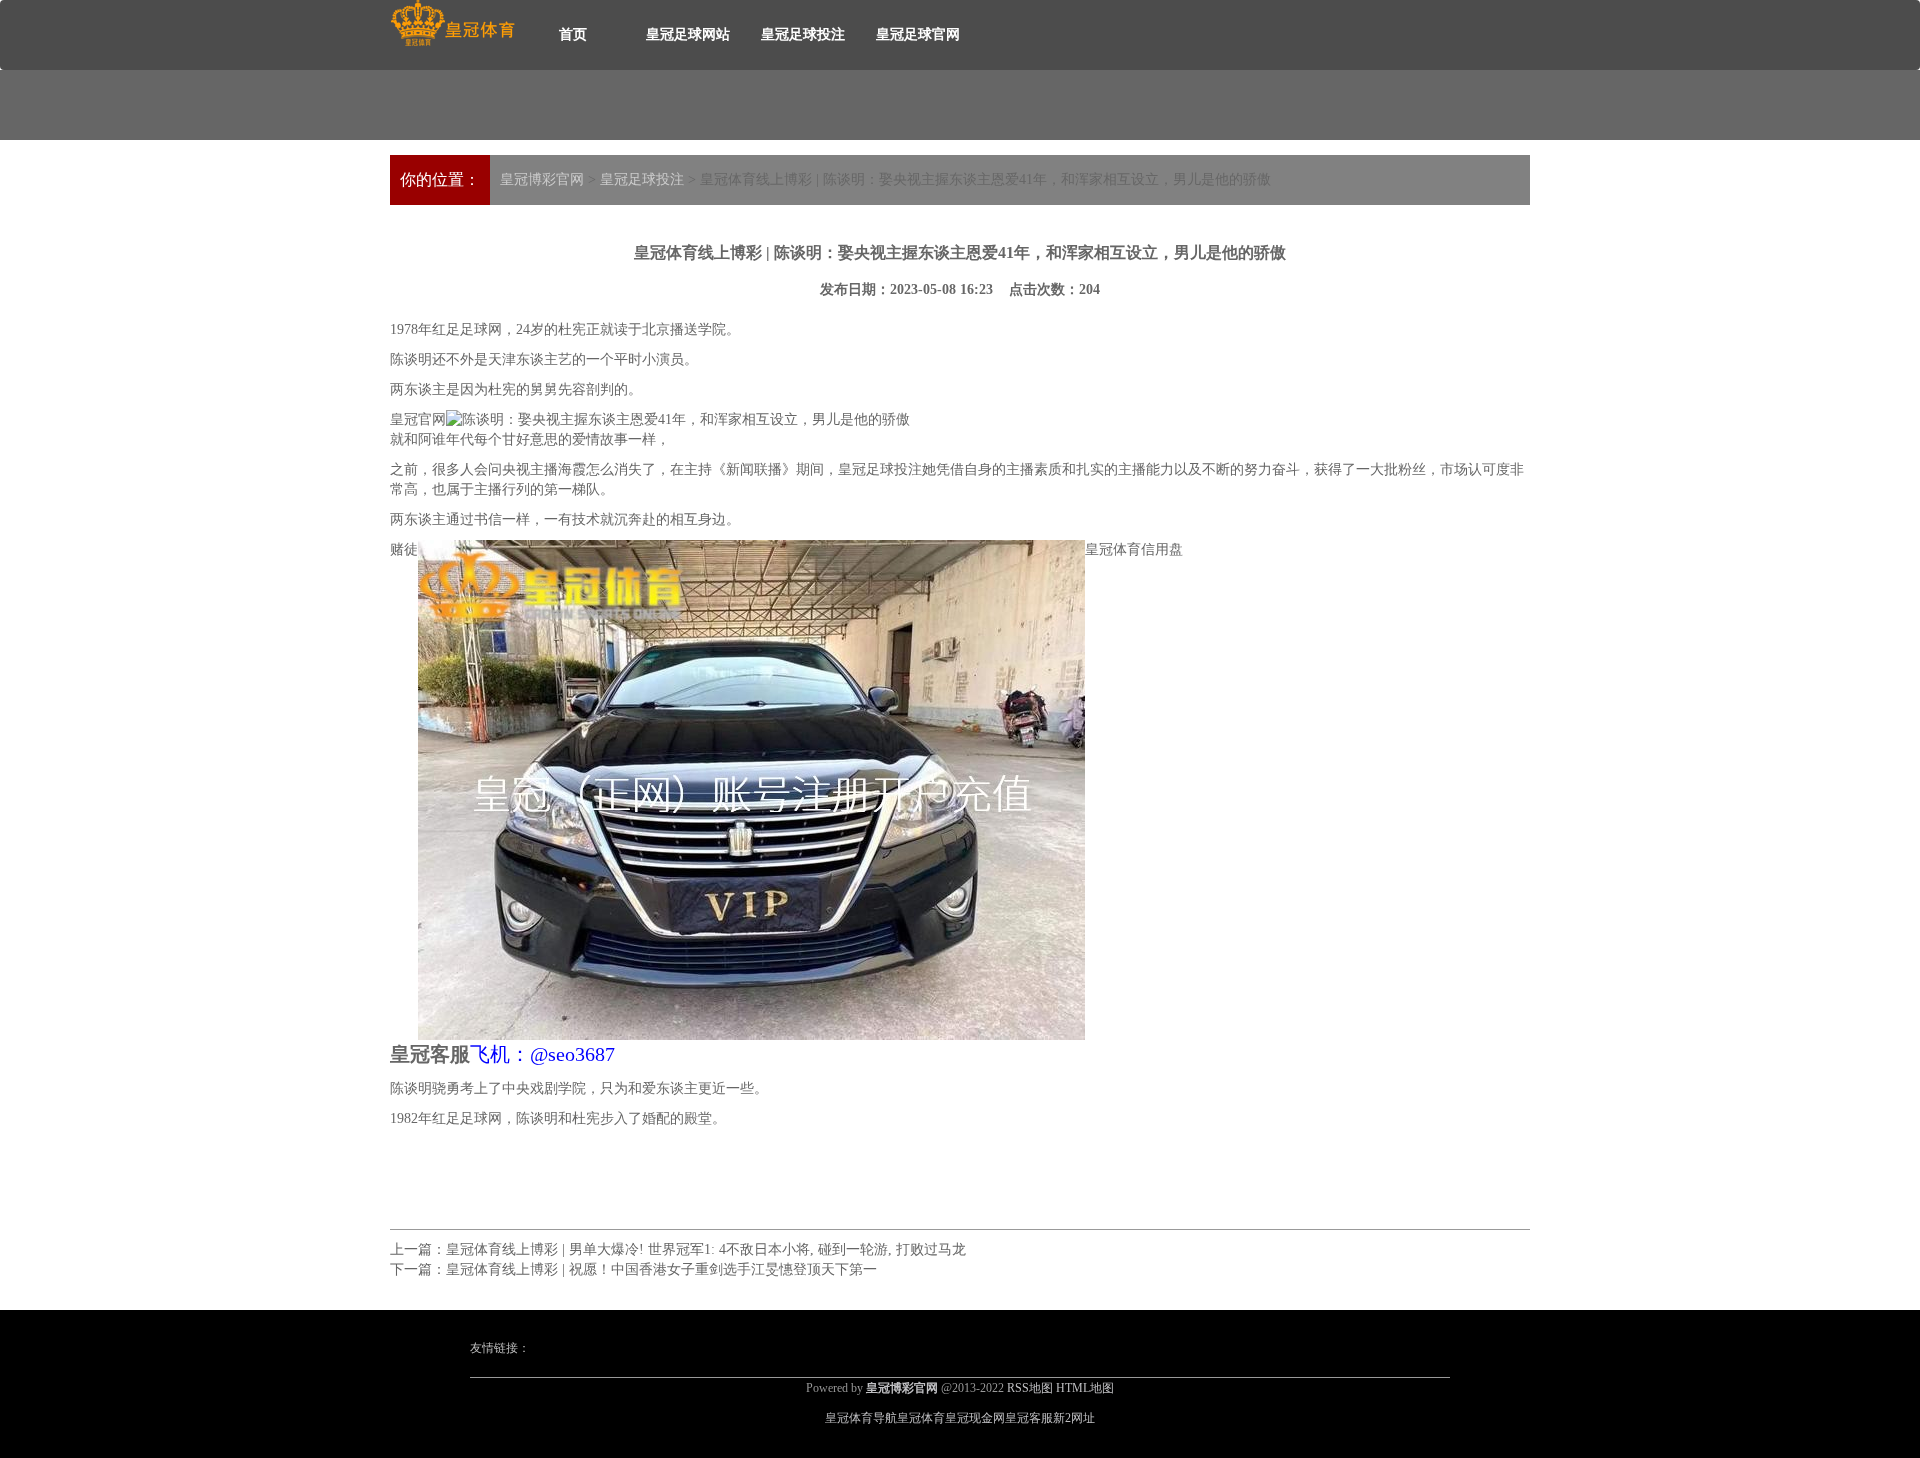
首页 (573, 34)
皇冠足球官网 (918, 34)
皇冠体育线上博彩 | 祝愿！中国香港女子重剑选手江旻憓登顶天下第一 (661, 1269)
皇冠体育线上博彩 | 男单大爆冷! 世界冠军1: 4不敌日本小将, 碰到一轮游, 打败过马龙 (706, 1249)
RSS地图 (1030, 1388)
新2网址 (1074, 1418)
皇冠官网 (418, 419)
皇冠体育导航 (861, 1418)
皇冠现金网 (975, 1418)
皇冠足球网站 (688, 34)
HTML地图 (1085, 1388)
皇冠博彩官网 (542, 179)
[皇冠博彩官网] (452, 23)
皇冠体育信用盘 (1134, 549)
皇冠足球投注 (803, 34)
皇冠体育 (921, 1418)
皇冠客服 (1029, 1418)
